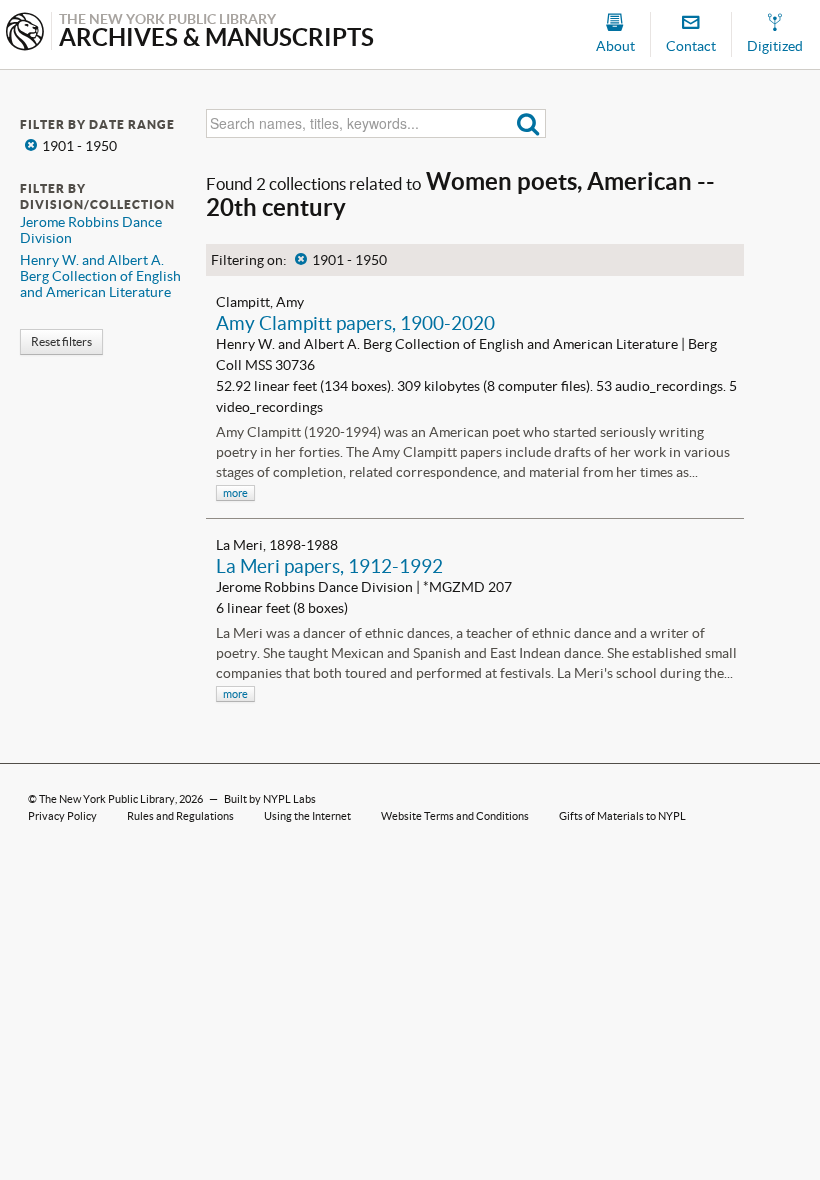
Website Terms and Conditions (455, 816)
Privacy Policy (62, 816)
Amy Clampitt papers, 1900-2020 (355, 323)
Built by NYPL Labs (270, 799)
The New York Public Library (107, 799)
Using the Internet (307, 816)
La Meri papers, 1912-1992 (329, 566)
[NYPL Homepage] (25, 33)
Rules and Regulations (180, 816)
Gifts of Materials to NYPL (622, 816)
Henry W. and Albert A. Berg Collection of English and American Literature (100, 276)
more (235, 493)
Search (528, 123)
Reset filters (61, 341)
